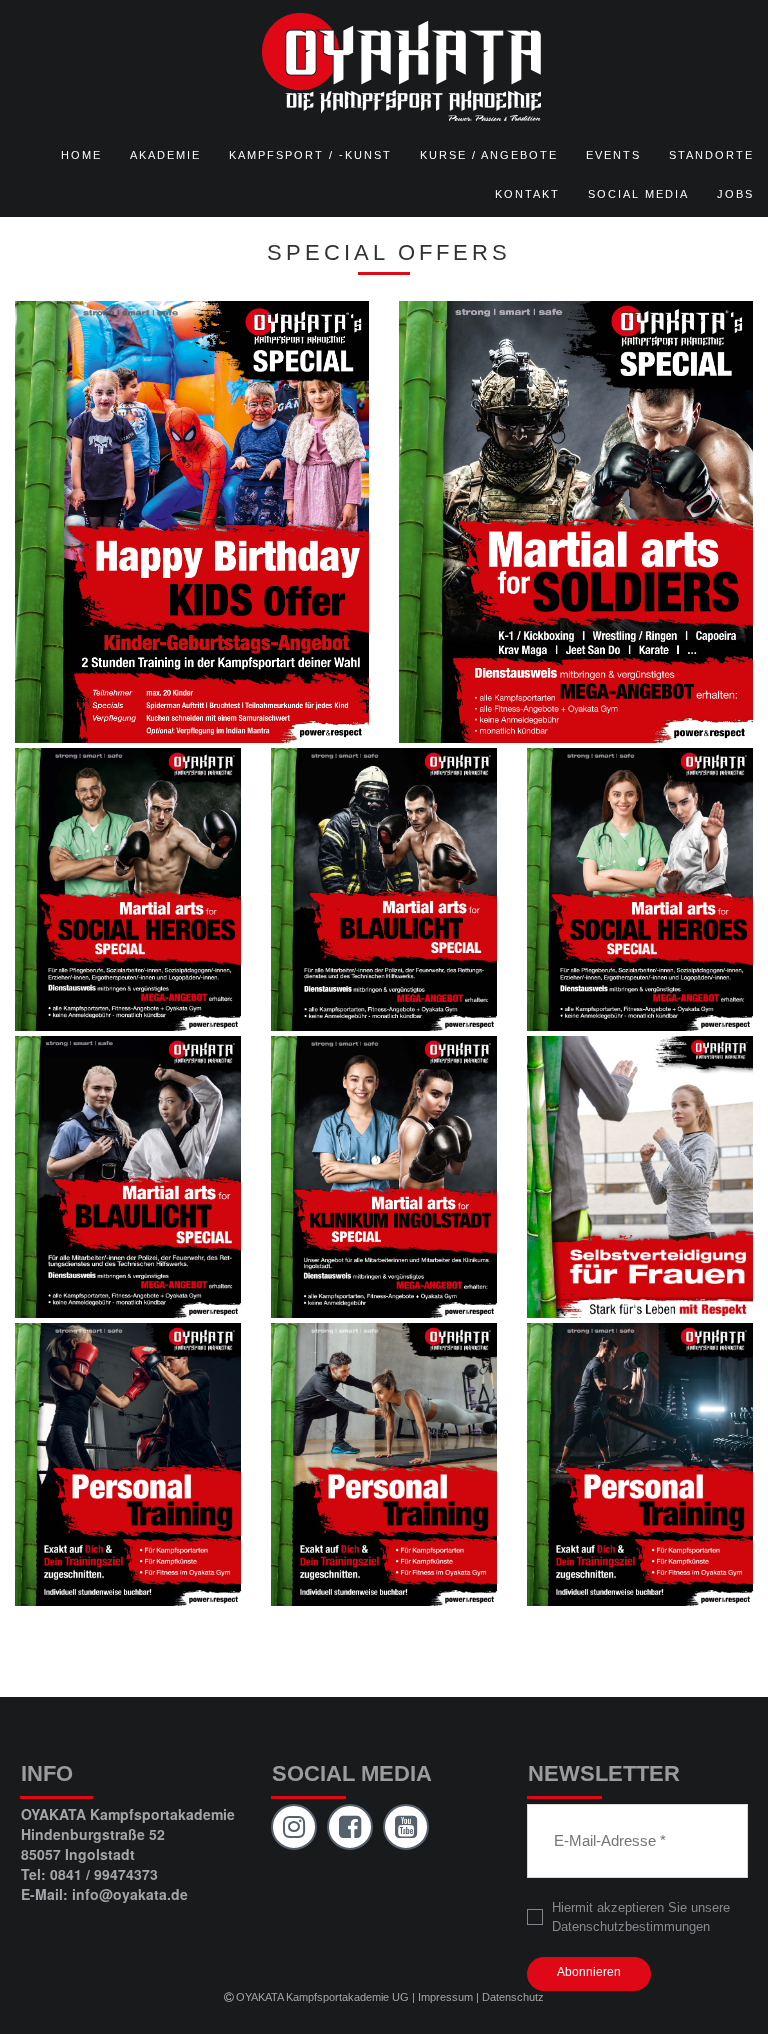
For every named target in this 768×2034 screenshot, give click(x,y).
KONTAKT (527, 194)
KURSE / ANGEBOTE (489, 155)
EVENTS (613, 155)
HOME (81, 155)
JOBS (735, 194)
